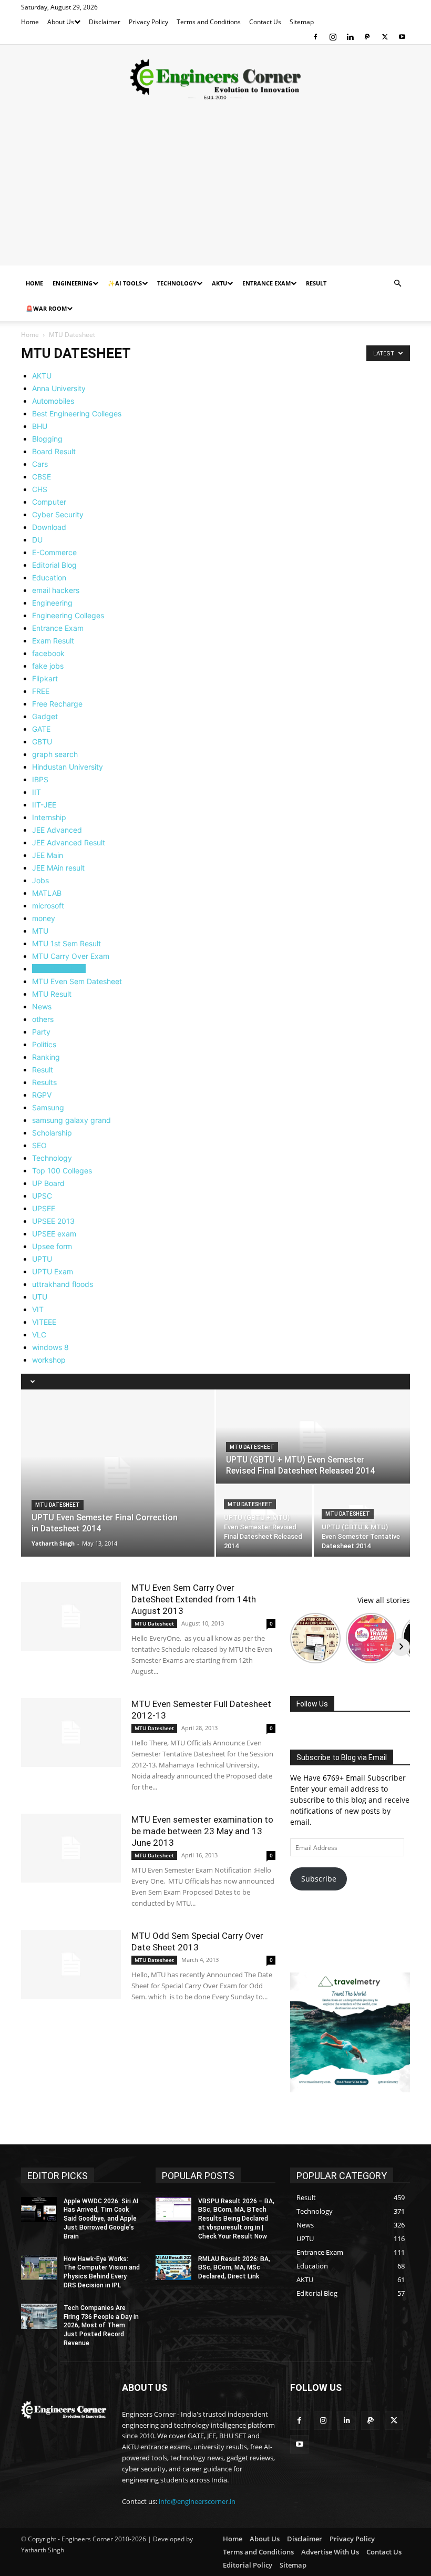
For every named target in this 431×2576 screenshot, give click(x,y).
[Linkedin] (350, 37)
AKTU (219, 283)
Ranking (46, 1057)
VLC (39, 1335)
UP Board (48, 1183)
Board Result (54, 451)
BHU (40, 426)
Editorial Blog (54, 565)
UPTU (42, 1259)
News (42, 1006)
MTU (40, 931)
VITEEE (44, 1322)
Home (30, 22)
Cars (40, 464)
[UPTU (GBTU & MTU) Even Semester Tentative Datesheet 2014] (362, 1521)
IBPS (40, 779)
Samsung (48, 1107)
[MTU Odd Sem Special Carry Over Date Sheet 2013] (71, 1964)
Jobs (40, 880)
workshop (49, 1360)
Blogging (47, 439)
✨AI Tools (125, 283)
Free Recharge (57, 704)
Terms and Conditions (209, 22)
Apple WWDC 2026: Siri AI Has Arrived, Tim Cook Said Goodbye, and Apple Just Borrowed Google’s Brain (101, 2219)
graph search (55, 754)
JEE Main (48, 855)
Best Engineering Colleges (77, 413)
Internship (49, 817)
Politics (44, 1044)
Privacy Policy (148, 22)
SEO (39, 1145)
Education (49, 577)
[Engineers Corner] (215, 79)
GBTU (42, 742)
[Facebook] (315, 37)
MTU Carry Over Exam (71, 956)
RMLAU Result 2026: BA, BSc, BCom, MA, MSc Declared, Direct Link (234, 2268)
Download (49, 527)
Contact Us (265, 22)
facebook (48, 653)
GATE (41, 729)
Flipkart (45, 678)
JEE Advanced (57, 830)
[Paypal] (367, 37)
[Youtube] (402, 37)
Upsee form (52, 1246)
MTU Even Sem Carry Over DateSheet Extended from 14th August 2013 (194, 1599)
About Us (61, 22)
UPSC (42, 1196)
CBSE (42, 477)
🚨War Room (46, 308)
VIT (38, 1309)
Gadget (45, 716)
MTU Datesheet (59, 969)
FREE (41, 691)
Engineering (73, 283)
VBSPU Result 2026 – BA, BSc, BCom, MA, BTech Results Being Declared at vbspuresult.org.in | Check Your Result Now (236, 2219)
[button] (397, 284)
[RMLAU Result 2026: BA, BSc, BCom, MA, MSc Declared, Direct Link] (173, 2267)
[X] (385, 37)
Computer (49, 502)
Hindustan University (68, 767)
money (44, 918)
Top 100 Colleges (62, 1171)
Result (316, 283)
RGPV (42, 1095)
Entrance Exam (266, 283)
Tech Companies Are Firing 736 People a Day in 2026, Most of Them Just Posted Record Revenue (101, 2325)
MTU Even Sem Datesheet (77, 981)
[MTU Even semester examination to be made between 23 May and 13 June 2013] (71, 1848)
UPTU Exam (53, 1271)
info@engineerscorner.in (197, 2501)
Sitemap (302, 22)
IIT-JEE (44, 805)
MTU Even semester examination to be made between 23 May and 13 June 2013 (202, 1831)
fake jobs (48, 666)
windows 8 (50, 1347)
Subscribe (319, 1879)
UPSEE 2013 (53, 1221)
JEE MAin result (58, 868)
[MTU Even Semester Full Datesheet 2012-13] (71, 1732)
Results (44, 1082)
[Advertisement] (215, 192)
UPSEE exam (54, 1234)
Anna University (59, 388)
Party (41, 1032)
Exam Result (53, 641)
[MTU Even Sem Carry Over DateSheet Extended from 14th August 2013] (71, 1616)
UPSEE (44, 1208)
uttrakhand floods (63, 1284)
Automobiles (53, 401)
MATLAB (47, 893)
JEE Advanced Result (69, 842)
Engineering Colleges (68, 615)
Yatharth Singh (53, 1543)
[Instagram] (333, 37)
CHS (40, 489)
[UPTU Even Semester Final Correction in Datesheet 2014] (118, 1473)
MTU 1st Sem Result (66, 943)
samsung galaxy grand (71, 1120)
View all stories (384, 1600)
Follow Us (312, 1704)
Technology (177, 283)
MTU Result (52, 994)
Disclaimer (105, 22)
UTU (40, 1297)
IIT (37, 792)
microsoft (48, 906)
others (43, 1019)
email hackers (56, 590)
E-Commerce (54, 552)
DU (37, 540)
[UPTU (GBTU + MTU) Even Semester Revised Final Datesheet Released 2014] (313, 1437)
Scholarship (52, 1133)
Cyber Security (58, 514)
